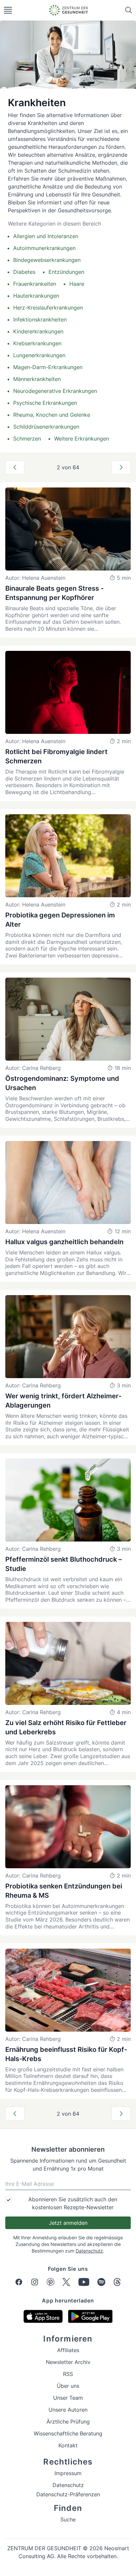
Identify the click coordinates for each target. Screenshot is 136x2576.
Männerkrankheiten (37, 379)
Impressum (68, 2473)
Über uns (68, 2386)
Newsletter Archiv (68, 2362)
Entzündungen (66, 272)
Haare (77, 284)
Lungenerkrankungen (39, 355)
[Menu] (8, 10)
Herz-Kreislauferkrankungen (48, 308)
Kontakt (68, 2445)
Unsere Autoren (68, 2410)
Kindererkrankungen (38, 331)
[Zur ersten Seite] (15, 467)
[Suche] (129, 10)
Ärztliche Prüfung (68, 2422)
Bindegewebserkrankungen (47, 260)
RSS (68, 2374)
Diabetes (24, 272)
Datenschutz (89, 2251)
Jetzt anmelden (68, 2223)
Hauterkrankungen (36, 296)
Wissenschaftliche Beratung (68, 2433)
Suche (68, 2519)
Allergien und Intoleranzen (46, 236)
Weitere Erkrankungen (82, 439)
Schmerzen (27, 439)
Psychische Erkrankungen (45, 403)
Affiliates (68, 2350)
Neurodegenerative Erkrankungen (55, 391)
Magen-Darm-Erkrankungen (48, 367)
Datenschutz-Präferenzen (68, 2494)
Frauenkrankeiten (35, 284)
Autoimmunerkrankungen (44, 248)
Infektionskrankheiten (40, 319)
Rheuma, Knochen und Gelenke (52, 415)
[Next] (121, 467)
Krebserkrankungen (37, 343)
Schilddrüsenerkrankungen (46, 427)
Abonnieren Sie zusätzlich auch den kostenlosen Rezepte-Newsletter (73, 2203)
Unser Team (68, 2398)
